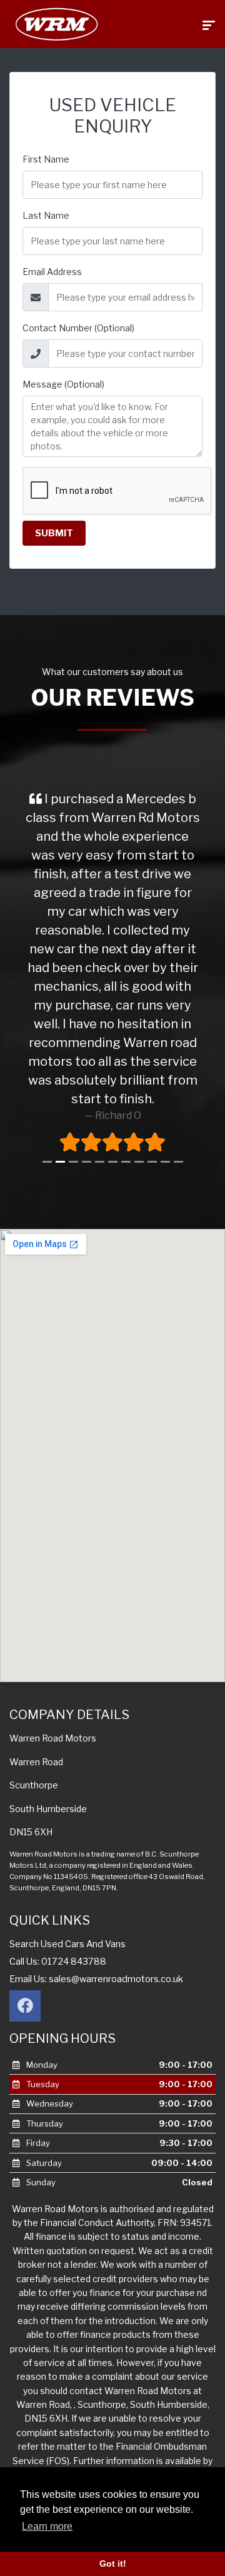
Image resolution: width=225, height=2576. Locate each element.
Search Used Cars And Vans (67, 1944)
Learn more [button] (47, 2526)
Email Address (52, 272)
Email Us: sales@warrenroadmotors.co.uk (96, 1979)
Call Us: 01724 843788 (58, 1962)
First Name (46, 159)
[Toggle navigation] (209, 24)
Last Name (46, 215)
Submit (54, 533)
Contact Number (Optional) (78, 328)
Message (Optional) (63, 384)
